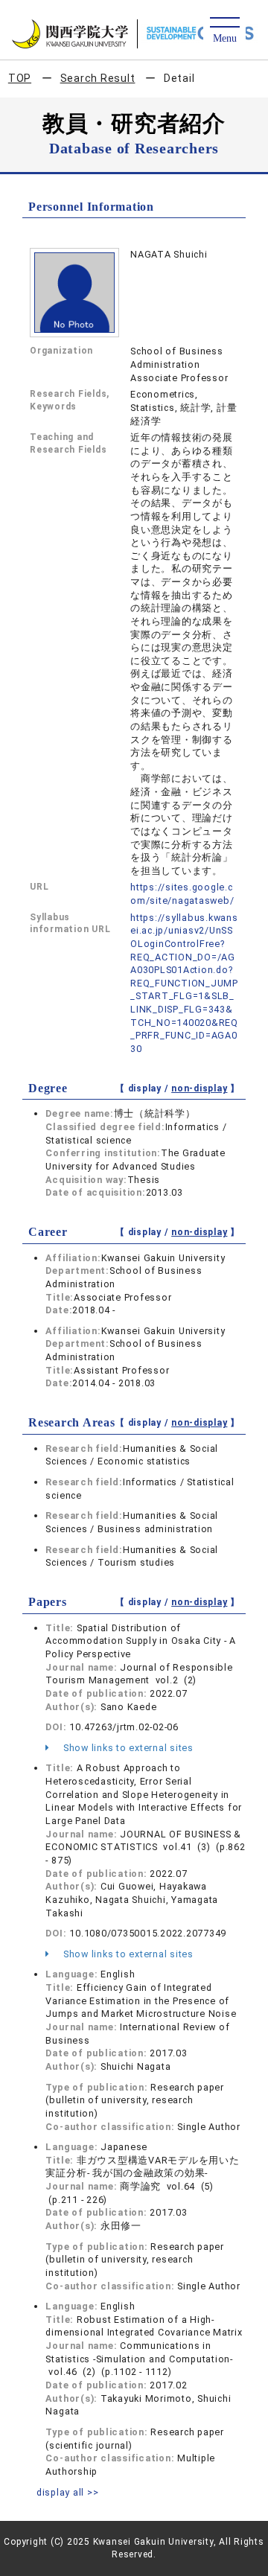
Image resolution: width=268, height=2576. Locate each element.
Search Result (98, 78)
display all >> (68, 2492)
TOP (20, 78)
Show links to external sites (127, 1748)
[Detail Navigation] (224, 31)
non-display (199, 1088)
